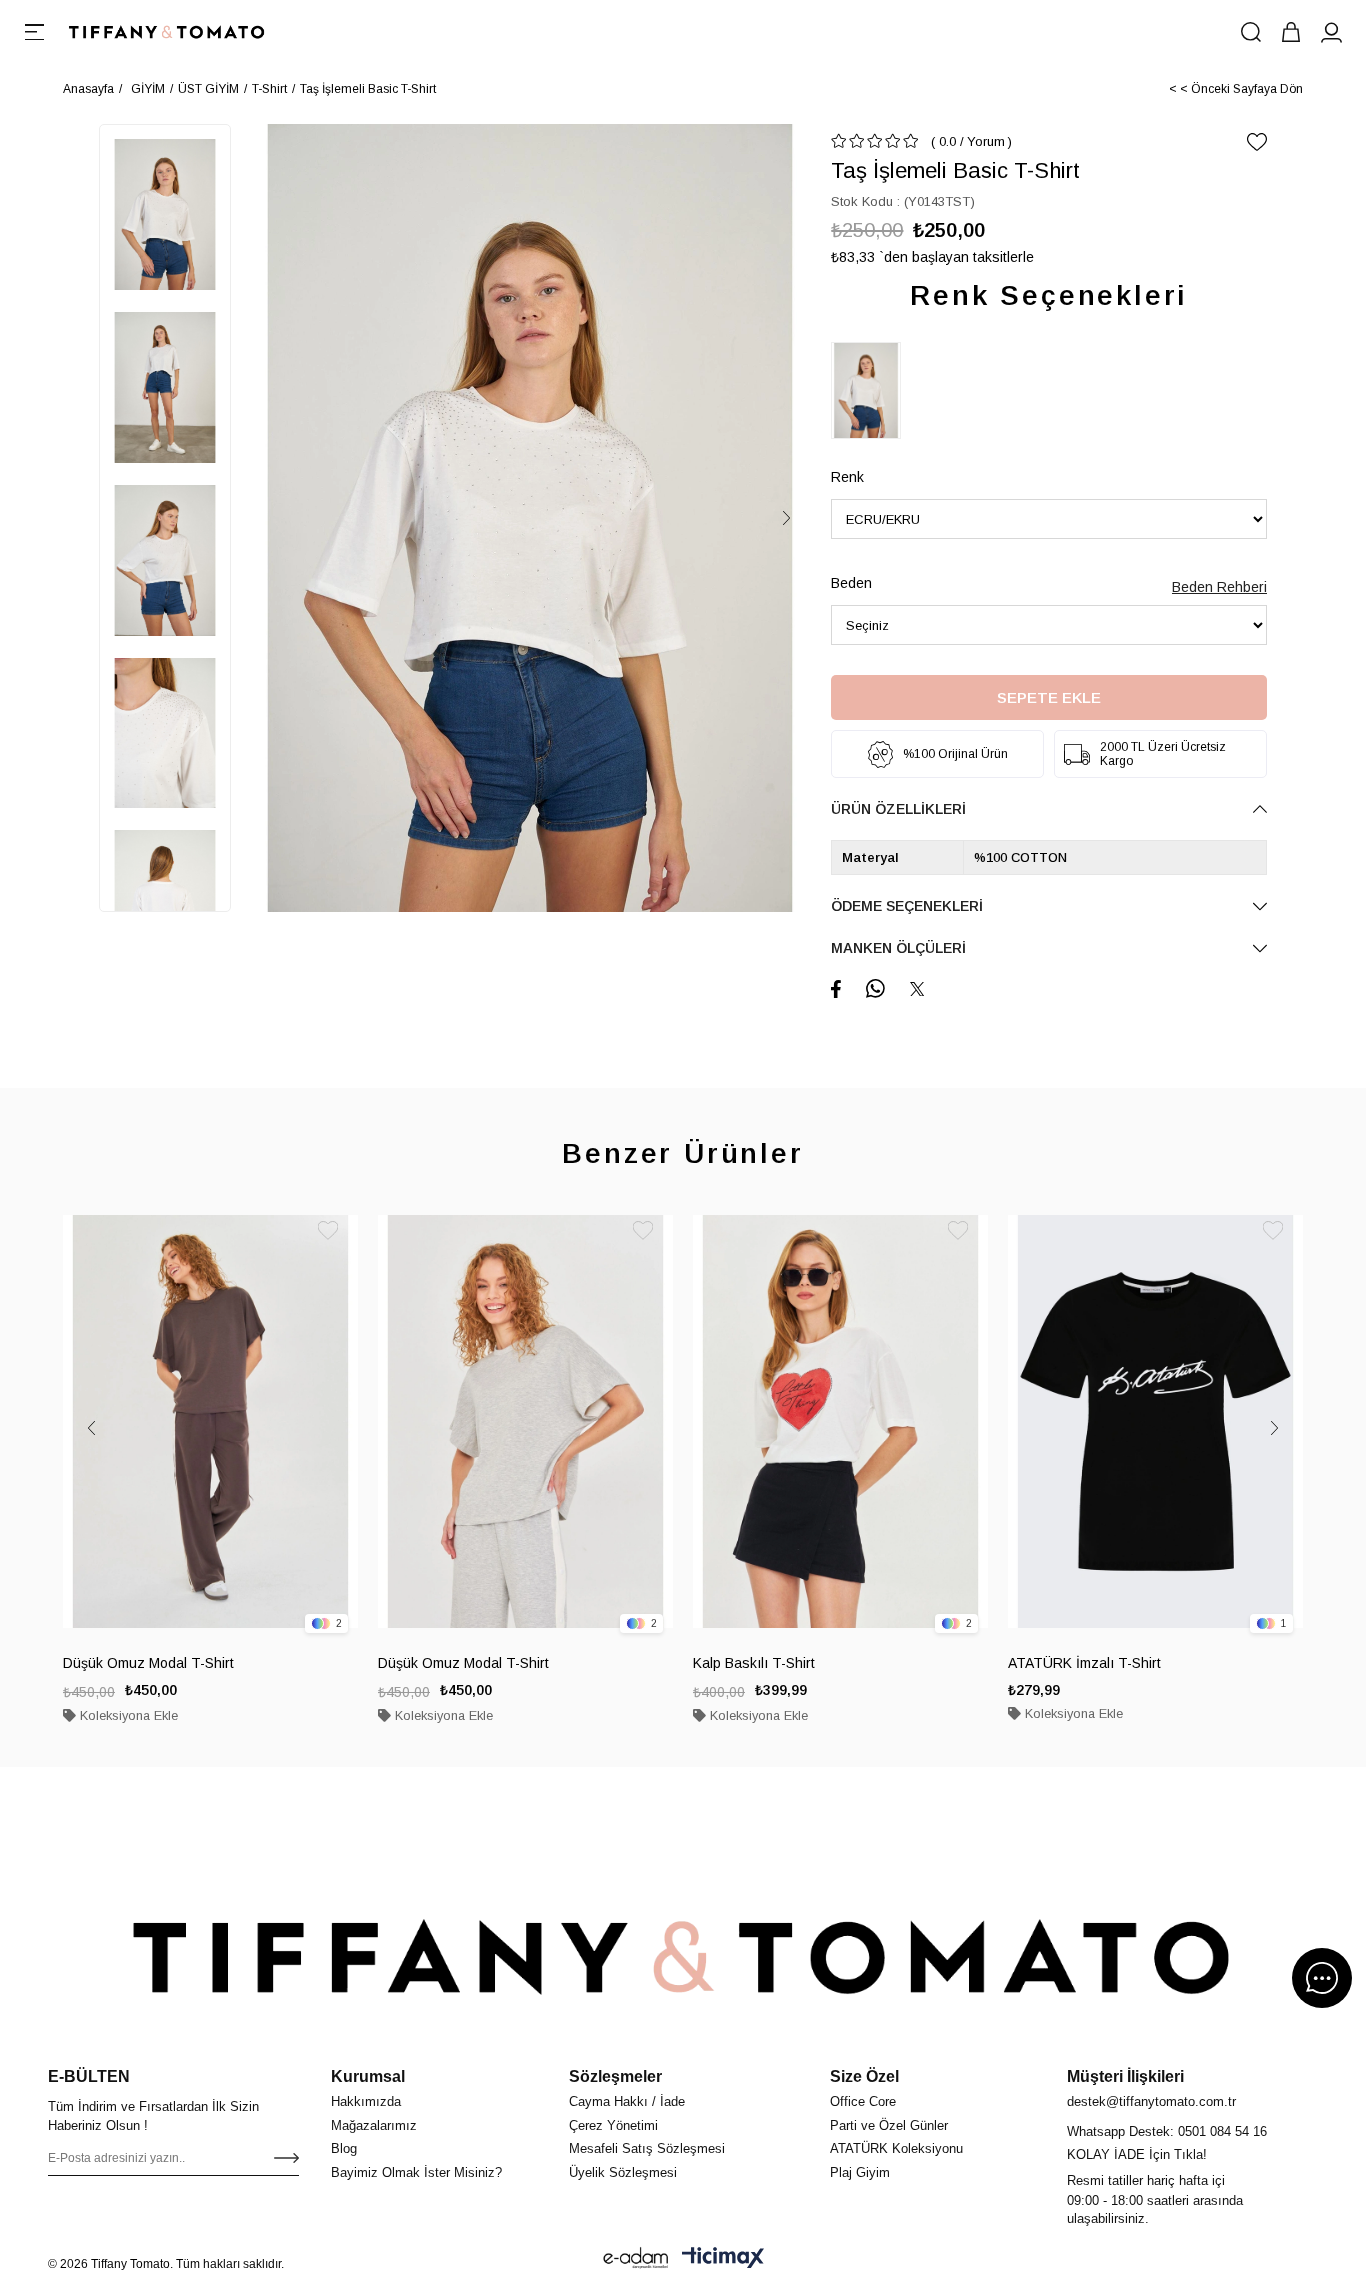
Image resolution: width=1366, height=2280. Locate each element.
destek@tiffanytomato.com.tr (1151, 2101)
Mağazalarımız (374, 2125)
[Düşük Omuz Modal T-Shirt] (210, 1421)
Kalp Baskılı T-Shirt (754, 1663)
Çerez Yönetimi (613, 2125)
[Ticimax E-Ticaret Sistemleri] (723, 2258)
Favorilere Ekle (328, 1230)
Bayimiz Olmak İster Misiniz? (416, 2172)
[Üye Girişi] (1331, 32)
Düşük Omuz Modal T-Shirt (148, 1663)
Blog (344, 2148)
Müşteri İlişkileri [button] (1125, 2076)
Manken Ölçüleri (898, 948)
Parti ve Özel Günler (889, 2125)
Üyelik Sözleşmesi (623, 2172)
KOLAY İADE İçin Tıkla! (1137, 2154)
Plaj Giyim (860, 2172)
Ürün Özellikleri (898, 809)
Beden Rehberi (1219, 587)
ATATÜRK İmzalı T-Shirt (1084, 1663)
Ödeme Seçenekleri (907, 906)
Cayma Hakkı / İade (627, 2101)
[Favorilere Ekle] (1257, 142)
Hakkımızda (366, 2101)
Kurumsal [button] (368, 2076)
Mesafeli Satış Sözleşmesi (647, 2148)
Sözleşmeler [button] (615, 2076)
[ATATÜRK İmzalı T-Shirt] (1155, 1421)
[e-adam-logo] (636, 2258)
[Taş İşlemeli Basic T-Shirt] (871, 390)
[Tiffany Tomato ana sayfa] (683, 1957)
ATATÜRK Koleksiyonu (896, 2148)
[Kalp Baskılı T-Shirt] (840, 1421)
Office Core (863, 2101)
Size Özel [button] (864, 2076)
